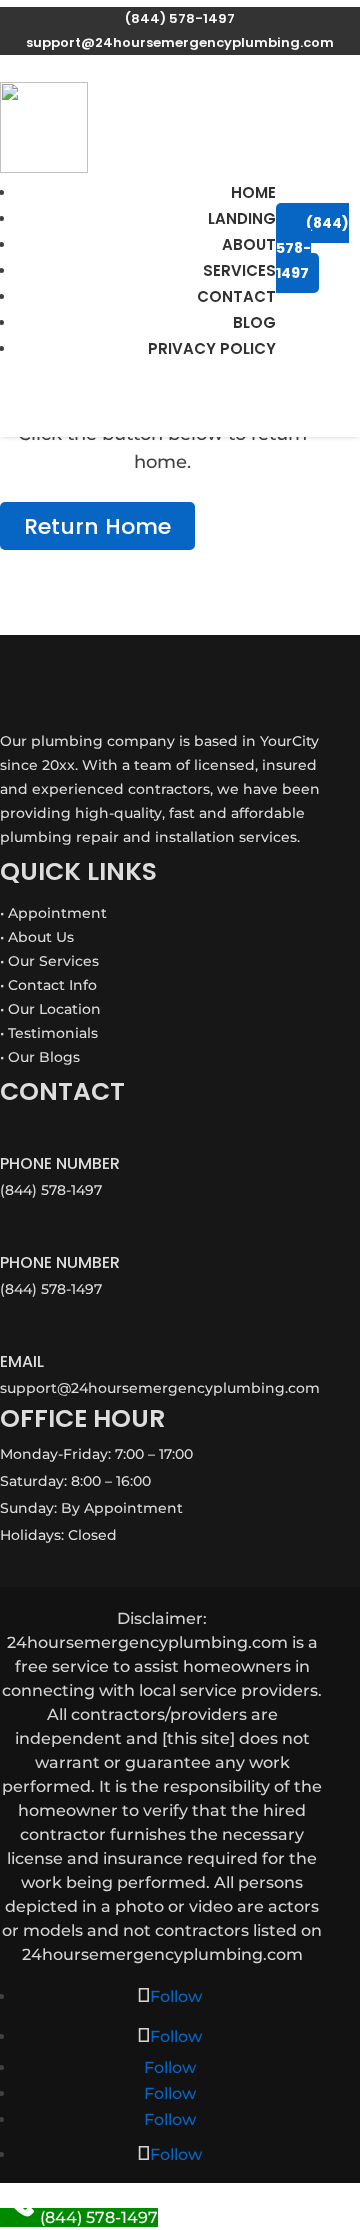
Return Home (97, 525)
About (249, 244)
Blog (254, 322)
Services (239, 270)
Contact (236, 296)
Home (253, 192)
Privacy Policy (212, 348)
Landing (242, 218)
